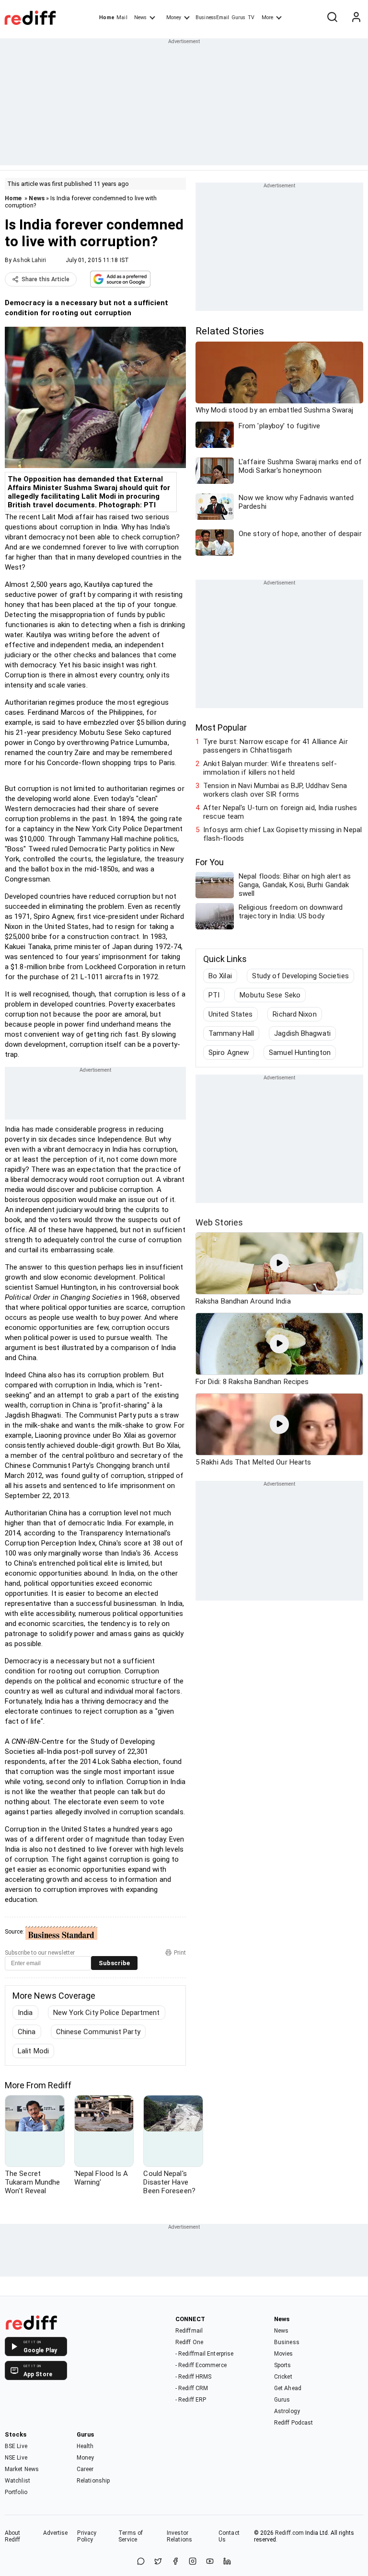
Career (85, 2469)
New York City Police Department (107, 2013)
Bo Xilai (220, 976)
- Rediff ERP (191, 2400)
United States (230, 1014)
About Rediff (13, 2536)
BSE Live (16, 2446)
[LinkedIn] (227, 2562)
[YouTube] (210, 2562)
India (25, 2013)
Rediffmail (189, 2331)
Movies (284, 2354)
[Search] (332, 18)
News (140, 17)
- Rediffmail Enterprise (204, 2354)
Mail (122, 17)
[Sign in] (356, 18)
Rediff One (189, 2342)
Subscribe (114, 1963)
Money (174, 17)
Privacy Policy (87, 2536)
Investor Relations (179, 2536)
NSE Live (16, 2458)
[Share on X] (158, 2562)
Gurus (239, 17)
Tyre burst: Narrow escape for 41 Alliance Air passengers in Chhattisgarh (276, 746)
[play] (279, 1263)
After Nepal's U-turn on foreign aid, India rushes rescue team (280, 812)
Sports (283, 2365)
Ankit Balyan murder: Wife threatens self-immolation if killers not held (270, 768)
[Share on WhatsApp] (141, 2562)
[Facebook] (175, 2562)
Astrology (287, 2411)
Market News (22, 2469)
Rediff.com (289, 2533)
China (27, 2032)
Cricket (283, 2377)
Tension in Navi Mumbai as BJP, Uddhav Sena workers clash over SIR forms (275, 790)
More (267, 17)
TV (251, 17)
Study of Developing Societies (300, 976)
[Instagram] (193, 2562)
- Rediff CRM (192, 2388)
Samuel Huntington (300, 1053)
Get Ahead (288, 2388)
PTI (214, 995)
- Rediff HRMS (193, 2377)
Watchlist (17, 2481)
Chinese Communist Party (98, 2032)
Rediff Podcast (293, 2423)
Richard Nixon (294, 1014)
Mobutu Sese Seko (270, 995)
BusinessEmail (212, 17)
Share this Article (46, 279)
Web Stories (219, 1222)
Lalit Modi (33, 2051)
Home (107, 17)
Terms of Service (131, 2536)
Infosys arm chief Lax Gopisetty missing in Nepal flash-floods (282, 834)
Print (180, 1953)
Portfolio (16, 2492)
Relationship (93, 2481)
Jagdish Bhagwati (302, 1033)
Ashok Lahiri (29, 260)
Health (85, 2446)
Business (287, 2342)
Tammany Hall (231, 1033)
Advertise (56, 2533)
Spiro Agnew (229, 1053)
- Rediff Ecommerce (201, 2365)
